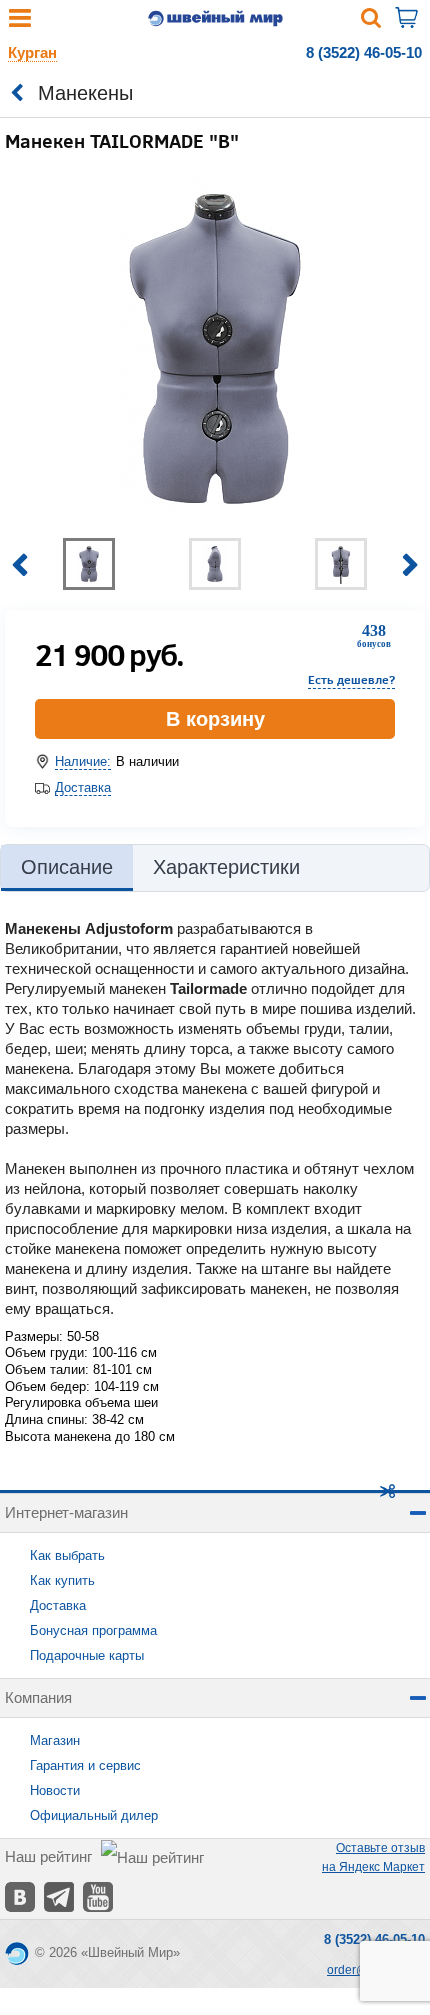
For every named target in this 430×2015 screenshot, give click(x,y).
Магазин (55, 1740)
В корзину (215, 719)
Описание (67, 867)
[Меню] (20, 22)
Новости (55, 1790)
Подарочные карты (87, 1655)
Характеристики (226, 867)
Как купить (62, 1580)
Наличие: (83, 761)
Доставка (83, 787)
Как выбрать (67, 1555)
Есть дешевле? (351, 679)
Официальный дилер (94, 1815)
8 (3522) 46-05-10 (364, 52)
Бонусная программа (93, 1630)
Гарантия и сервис (85, 1765)
